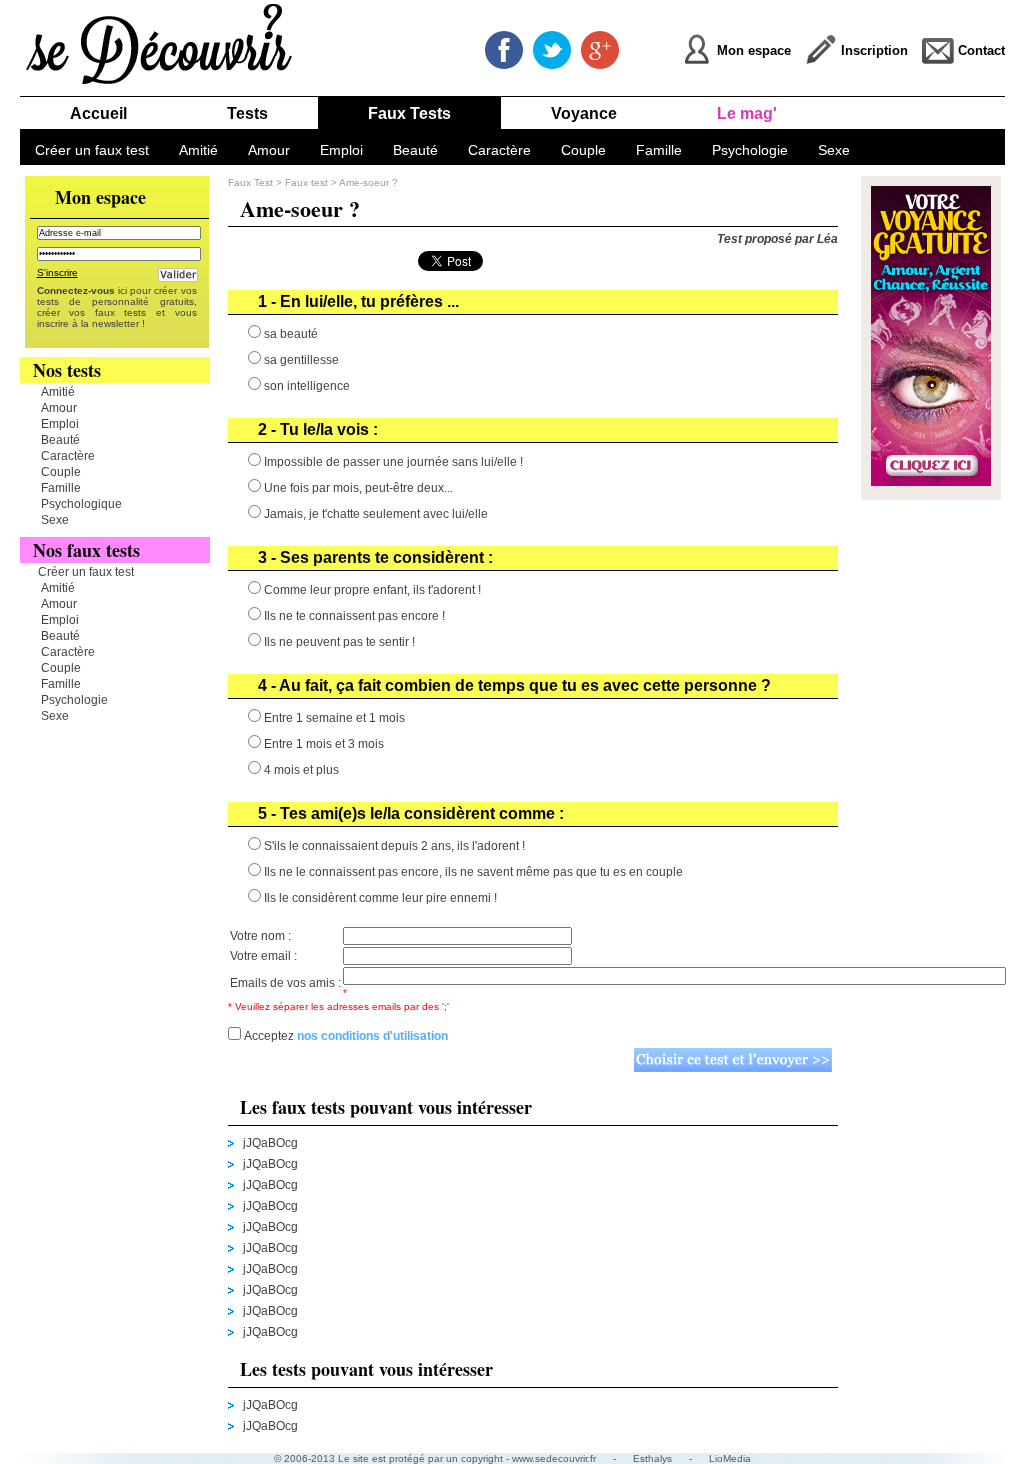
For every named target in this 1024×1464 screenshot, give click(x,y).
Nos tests (67, 370)
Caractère (499, 150)
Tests (247, 113)
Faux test (308, 182)
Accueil (98, 113)
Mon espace (100, 197)
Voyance (584, 113)
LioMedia (730, 1458)
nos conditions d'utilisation (372, 1036)
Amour (269, 150)
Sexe (834, 150)
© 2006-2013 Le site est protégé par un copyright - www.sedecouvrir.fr (435, 1458)
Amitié (198, 150)
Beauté (415, 150)
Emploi (341, 150)
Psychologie (750, 150)
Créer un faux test (92, 150)
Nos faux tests (86, 550)
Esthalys (652, 1458)
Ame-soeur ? (368, 182)
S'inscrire (57, 272)
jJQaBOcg (270, 1143)
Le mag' (747, 113)
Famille (659, 150)
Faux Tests (409, 113)
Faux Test (250, 182)
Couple (583, 150)
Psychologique (81, 504)
